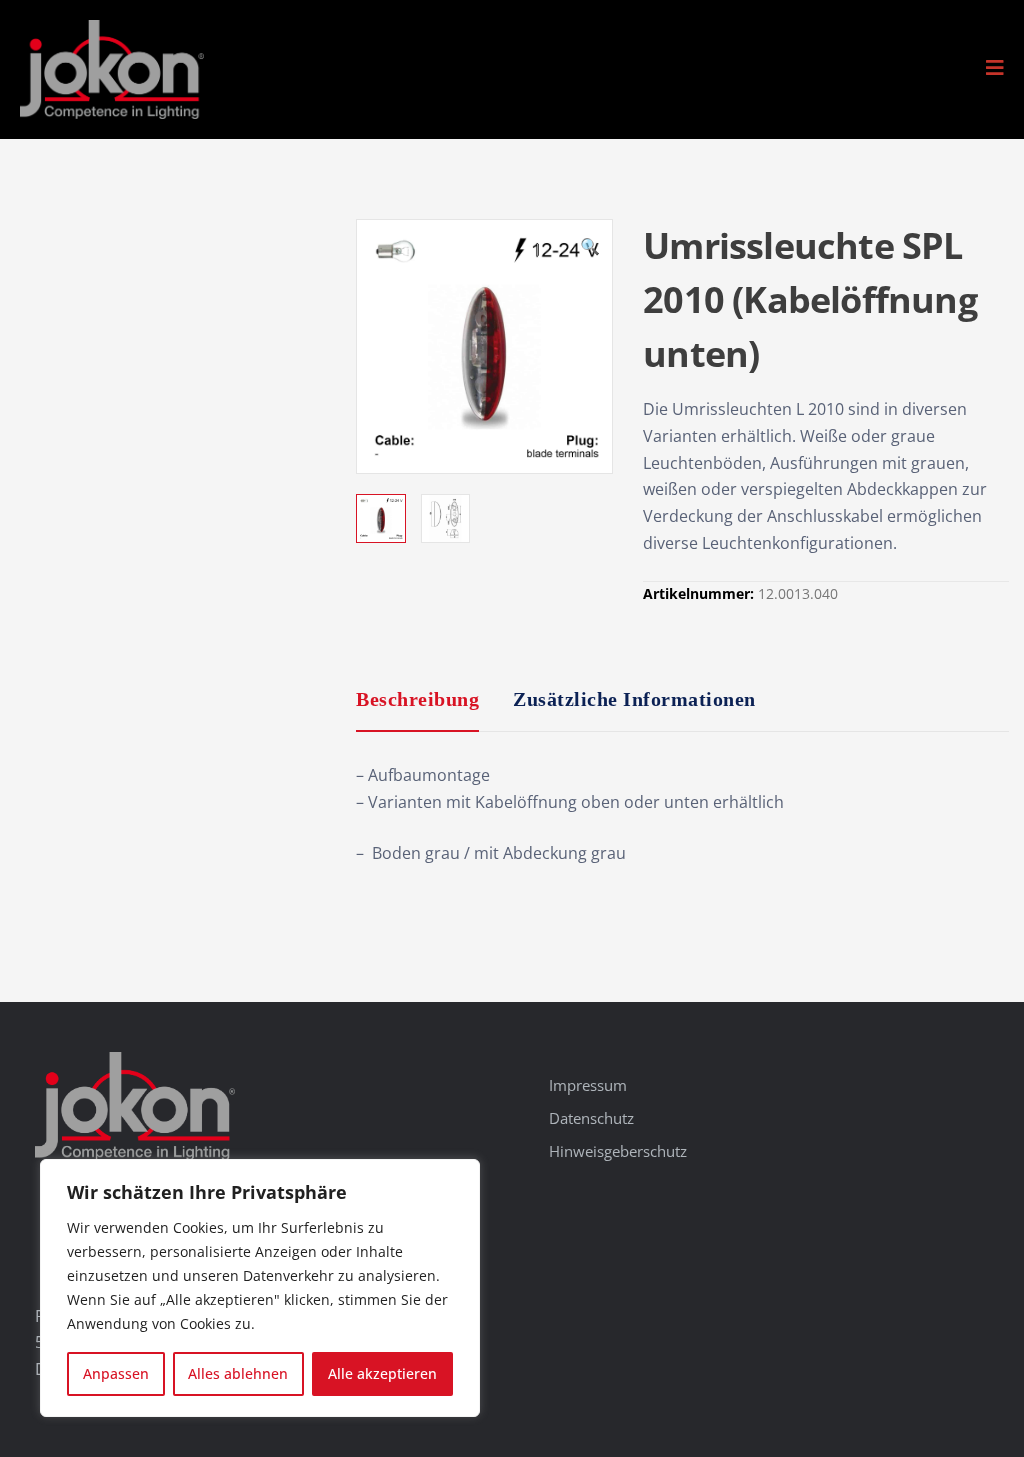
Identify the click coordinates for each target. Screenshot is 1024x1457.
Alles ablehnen (238, 1373)
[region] (260, 1288)
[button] (995, 68)
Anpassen (116, 1373)
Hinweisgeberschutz (618, 1151)
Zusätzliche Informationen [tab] (634, 699)
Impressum (588, 1085)
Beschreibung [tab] (417, 699)
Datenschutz (591, 1118)
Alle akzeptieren (382, 1373)
